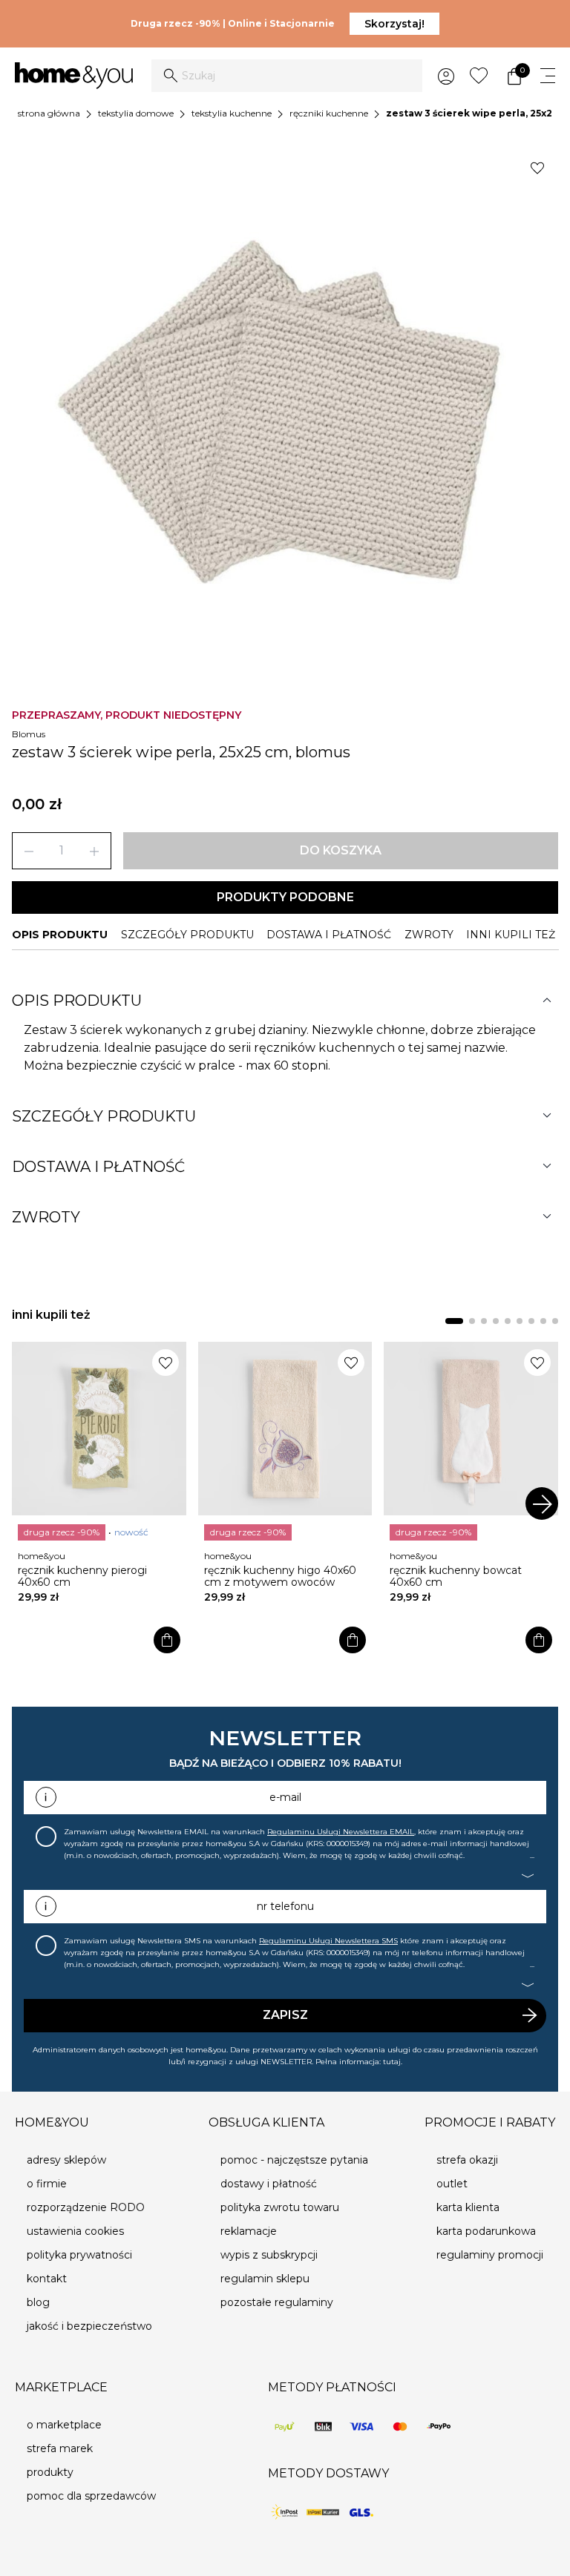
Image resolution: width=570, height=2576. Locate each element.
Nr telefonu (285, 1906)
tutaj (392, 2062)
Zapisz (285, 2015)
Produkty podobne (285, 897)
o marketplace (64, 2425)
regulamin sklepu (265, 2279)
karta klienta (468, 2207)
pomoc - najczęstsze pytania (294, 2160)
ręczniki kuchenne (329, 113)
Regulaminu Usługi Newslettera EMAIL (341, 1832)
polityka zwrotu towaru (280, 2207)
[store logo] (74, 76)
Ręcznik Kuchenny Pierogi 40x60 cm (82, 1576)
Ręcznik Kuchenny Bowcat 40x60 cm (456, 1576)
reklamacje (249, 2231)
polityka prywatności (79, 2255)
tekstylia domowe (136, 113)
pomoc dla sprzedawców (91, 2496)
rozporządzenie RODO (86, 2207)
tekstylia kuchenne (232, 113)
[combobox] (287, 76)
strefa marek (60, 2448)
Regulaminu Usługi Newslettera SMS (328, 1941)
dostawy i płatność (269, 2184)
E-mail (285, 1797)
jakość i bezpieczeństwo (89, 2326)
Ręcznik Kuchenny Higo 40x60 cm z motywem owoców (280, 1576)
